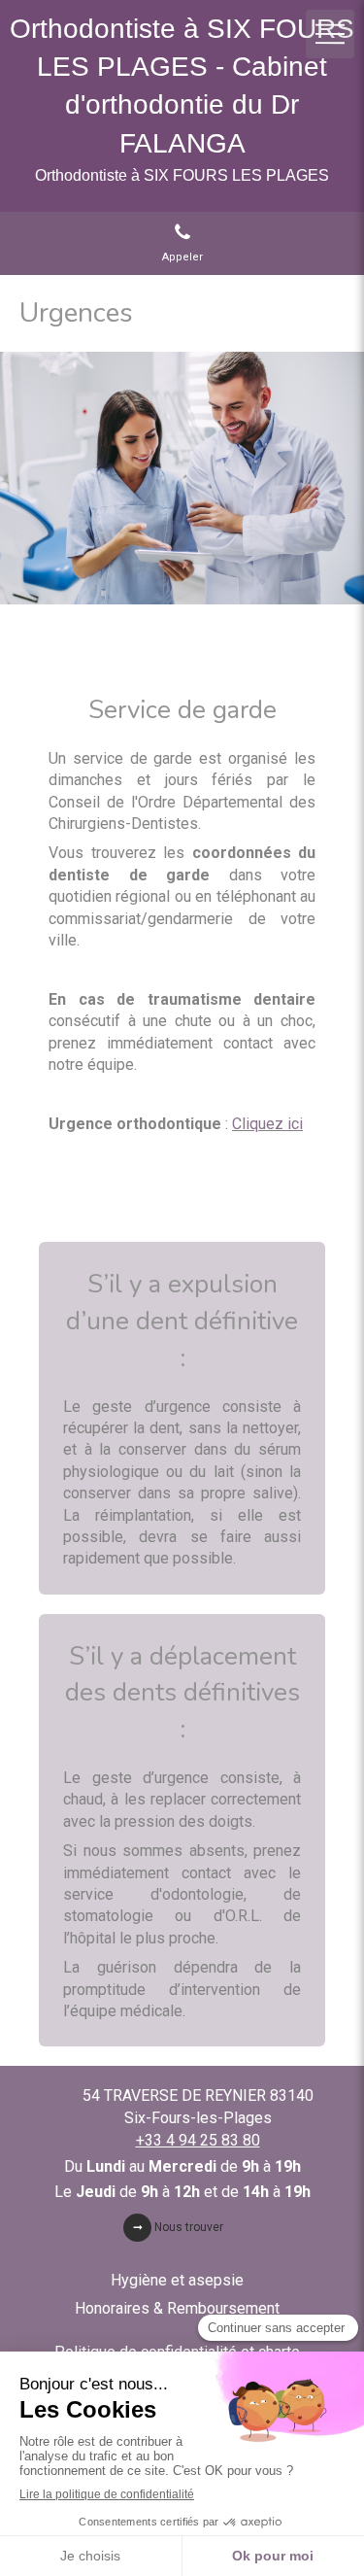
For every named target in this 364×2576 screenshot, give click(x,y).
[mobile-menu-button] (330, 34)
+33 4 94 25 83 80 (198, 2140)
